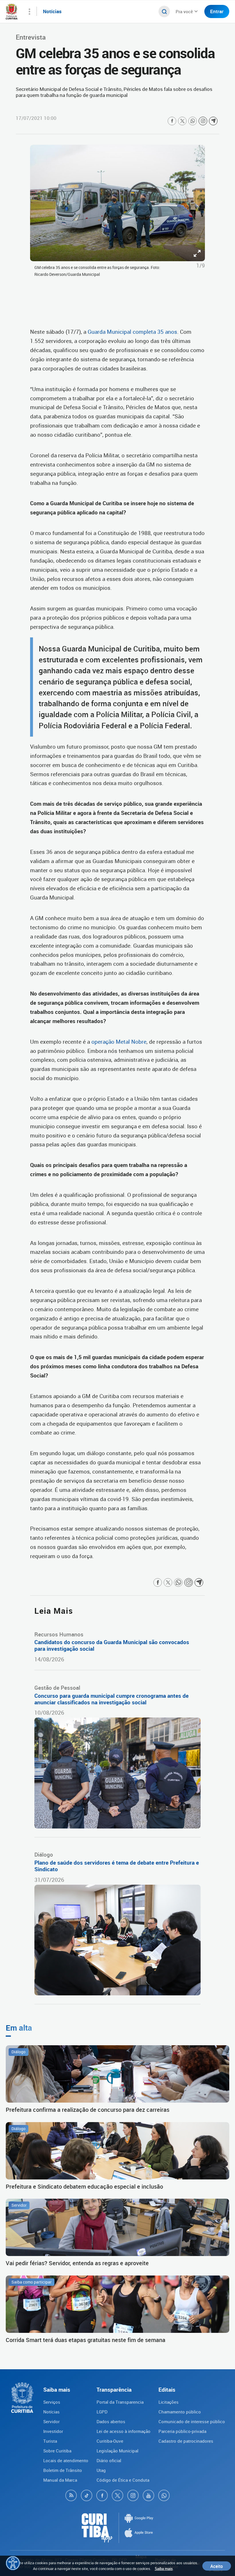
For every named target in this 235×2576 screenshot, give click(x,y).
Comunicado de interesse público (192, 2421)
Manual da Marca (60, 2480)
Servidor (51, 2421)
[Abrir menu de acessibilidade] (13, 2563)
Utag (101, 2470)
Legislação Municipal (117, 2451)
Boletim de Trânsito (63, 2470)
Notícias (51, 2412)
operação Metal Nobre (119, 1042)
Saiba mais (164, 2569)
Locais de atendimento (66, 2460)
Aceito (217, 2566)
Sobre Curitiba (57, 2451)
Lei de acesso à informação (124, 2431)
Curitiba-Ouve (110, 2441)
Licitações (169, 2402)
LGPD (102, 2412)
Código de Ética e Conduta (123, 2480)
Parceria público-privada (182, 2431)
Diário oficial (109, 2460)
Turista (50, 2441)
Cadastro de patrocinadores (186, 2441)
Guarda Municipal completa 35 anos (132, 332)
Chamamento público (180, 2412)
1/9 (201, 266)
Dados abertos (111, 2421)
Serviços (52, 2402)
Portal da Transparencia (120, 2402)
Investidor (53, 2431)
